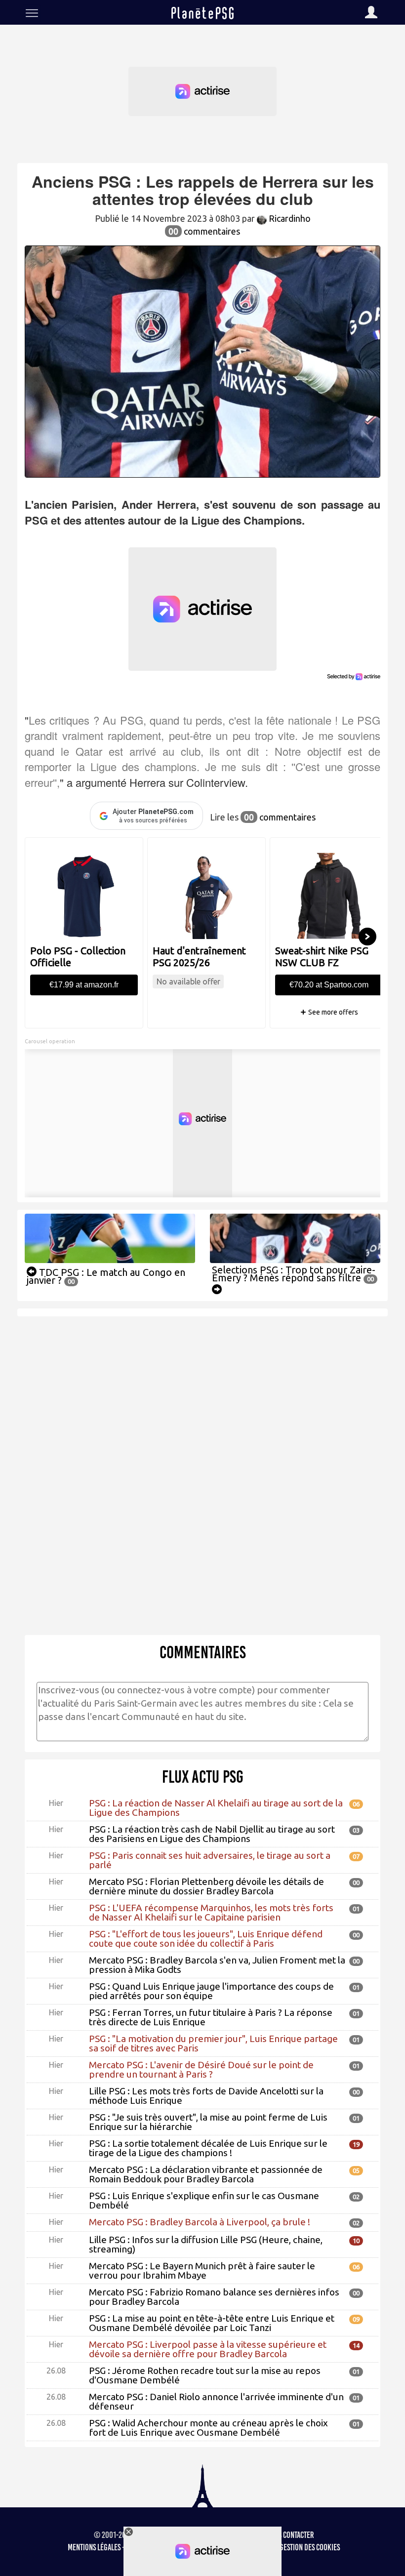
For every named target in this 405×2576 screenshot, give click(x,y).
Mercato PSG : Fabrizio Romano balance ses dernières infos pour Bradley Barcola (214, 2297)
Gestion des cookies (310, 2547)
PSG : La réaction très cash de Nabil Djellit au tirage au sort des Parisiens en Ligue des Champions (212, 1834)
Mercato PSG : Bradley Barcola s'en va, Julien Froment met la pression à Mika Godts (217, 1965)
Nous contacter (290, 2535)
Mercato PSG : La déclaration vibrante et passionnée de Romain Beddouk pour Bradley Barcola (206, 2174)
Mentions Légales (94, 2547)
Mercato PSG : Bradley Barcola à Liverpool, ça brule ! (200, 2222)
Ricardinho (289, 218)
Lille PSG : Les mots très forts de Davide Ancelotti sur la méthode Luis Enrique (206, 2096)
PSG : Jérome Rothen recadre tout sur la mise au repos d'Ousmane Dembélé (205, 2375)
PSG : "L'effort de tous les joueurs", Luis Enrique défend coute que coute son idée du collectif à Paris (206, 1939)
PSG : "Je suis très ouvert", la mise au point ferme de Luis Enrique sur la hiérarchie (208, 2122)
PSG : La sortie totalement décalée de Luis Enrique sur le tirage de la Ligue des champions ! (208, 2148)
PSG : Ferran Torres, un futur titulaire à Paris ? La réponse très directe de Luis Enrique (211, 2017)
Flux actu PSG (203, 1777)
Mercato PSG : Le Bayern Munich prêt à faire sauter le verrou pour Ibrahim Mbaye (202, 2270)
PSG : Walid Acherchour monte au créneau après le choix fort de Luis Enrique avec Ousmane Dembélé (208, 2428)
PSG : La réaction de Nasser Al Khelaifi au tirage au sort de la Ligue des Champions (216, 1808)
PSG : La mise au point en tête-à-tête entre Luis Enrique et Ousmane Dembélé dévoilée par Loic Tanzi (212, 2323)
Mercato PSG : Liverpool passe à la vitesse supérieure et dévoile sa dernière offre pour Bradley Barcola (208, 2349)
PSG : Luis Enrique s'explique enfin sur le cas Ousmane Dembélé (204, 2200)
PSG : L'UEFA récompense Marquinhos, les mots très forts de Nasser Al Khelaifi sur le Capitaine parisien (211, 1912)
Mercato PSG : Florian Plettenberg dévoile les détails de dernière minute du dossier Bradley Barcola (206, 1886)
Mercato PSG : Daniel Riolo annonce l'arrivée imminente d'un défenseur (216, 2401)
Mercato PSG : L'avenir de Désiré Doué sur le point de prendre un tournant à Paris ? (201, 2069)
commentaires (204, 231)
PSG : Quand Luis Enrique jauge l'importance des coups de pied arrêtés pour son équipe (211, 1991)
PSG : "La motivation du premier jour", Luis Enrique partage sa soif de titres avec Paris (213, 2043)
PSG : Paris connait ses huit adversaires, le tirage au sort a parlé (210, 1860)
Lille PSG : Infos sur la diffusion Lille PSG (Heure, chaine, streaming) (206, 2244)
